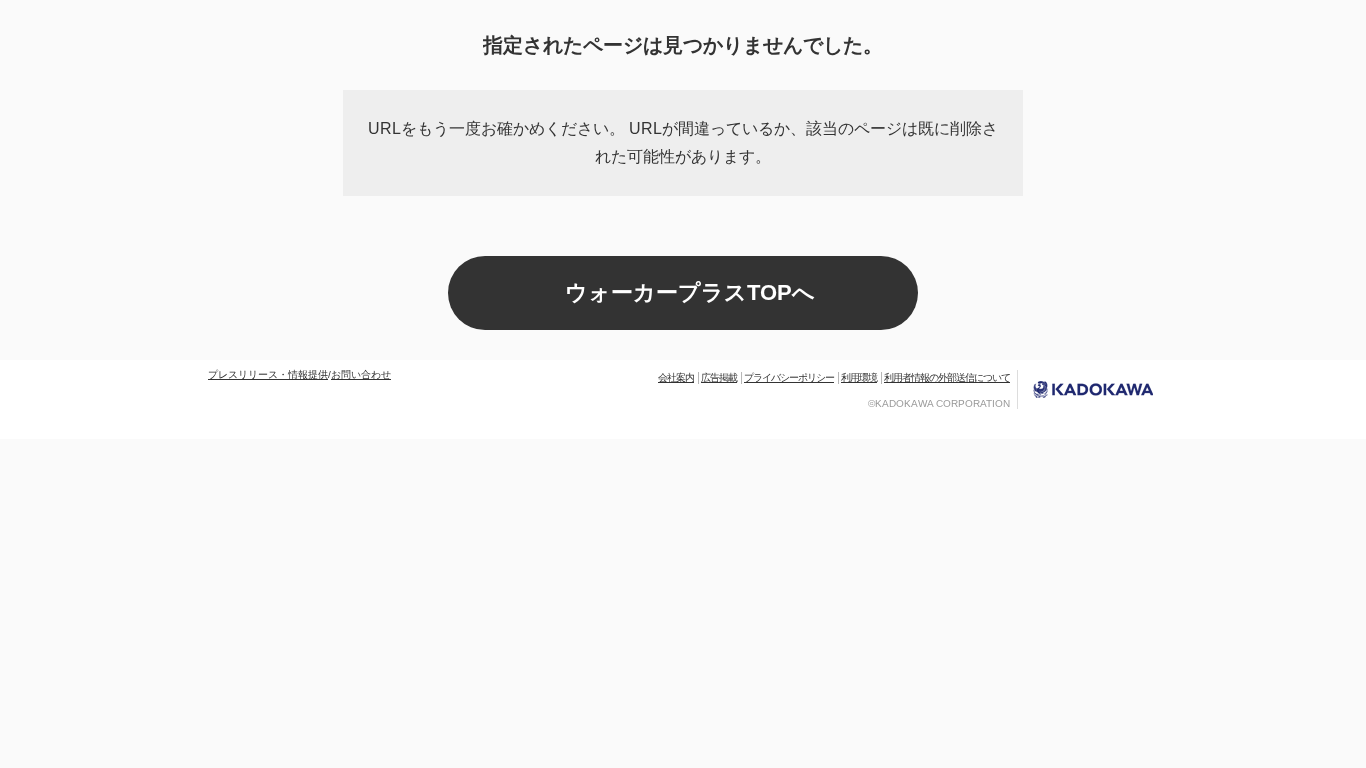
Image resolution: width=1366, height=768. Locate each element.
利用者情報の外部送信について (947, 377)
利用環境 (859, 377)
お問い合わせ (361, 374)
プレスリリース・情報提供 (268, 374)
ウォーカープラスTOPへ (690, 292)
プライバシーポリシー (789, 377)
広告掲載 (719, 377)
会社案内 (676, 377)
